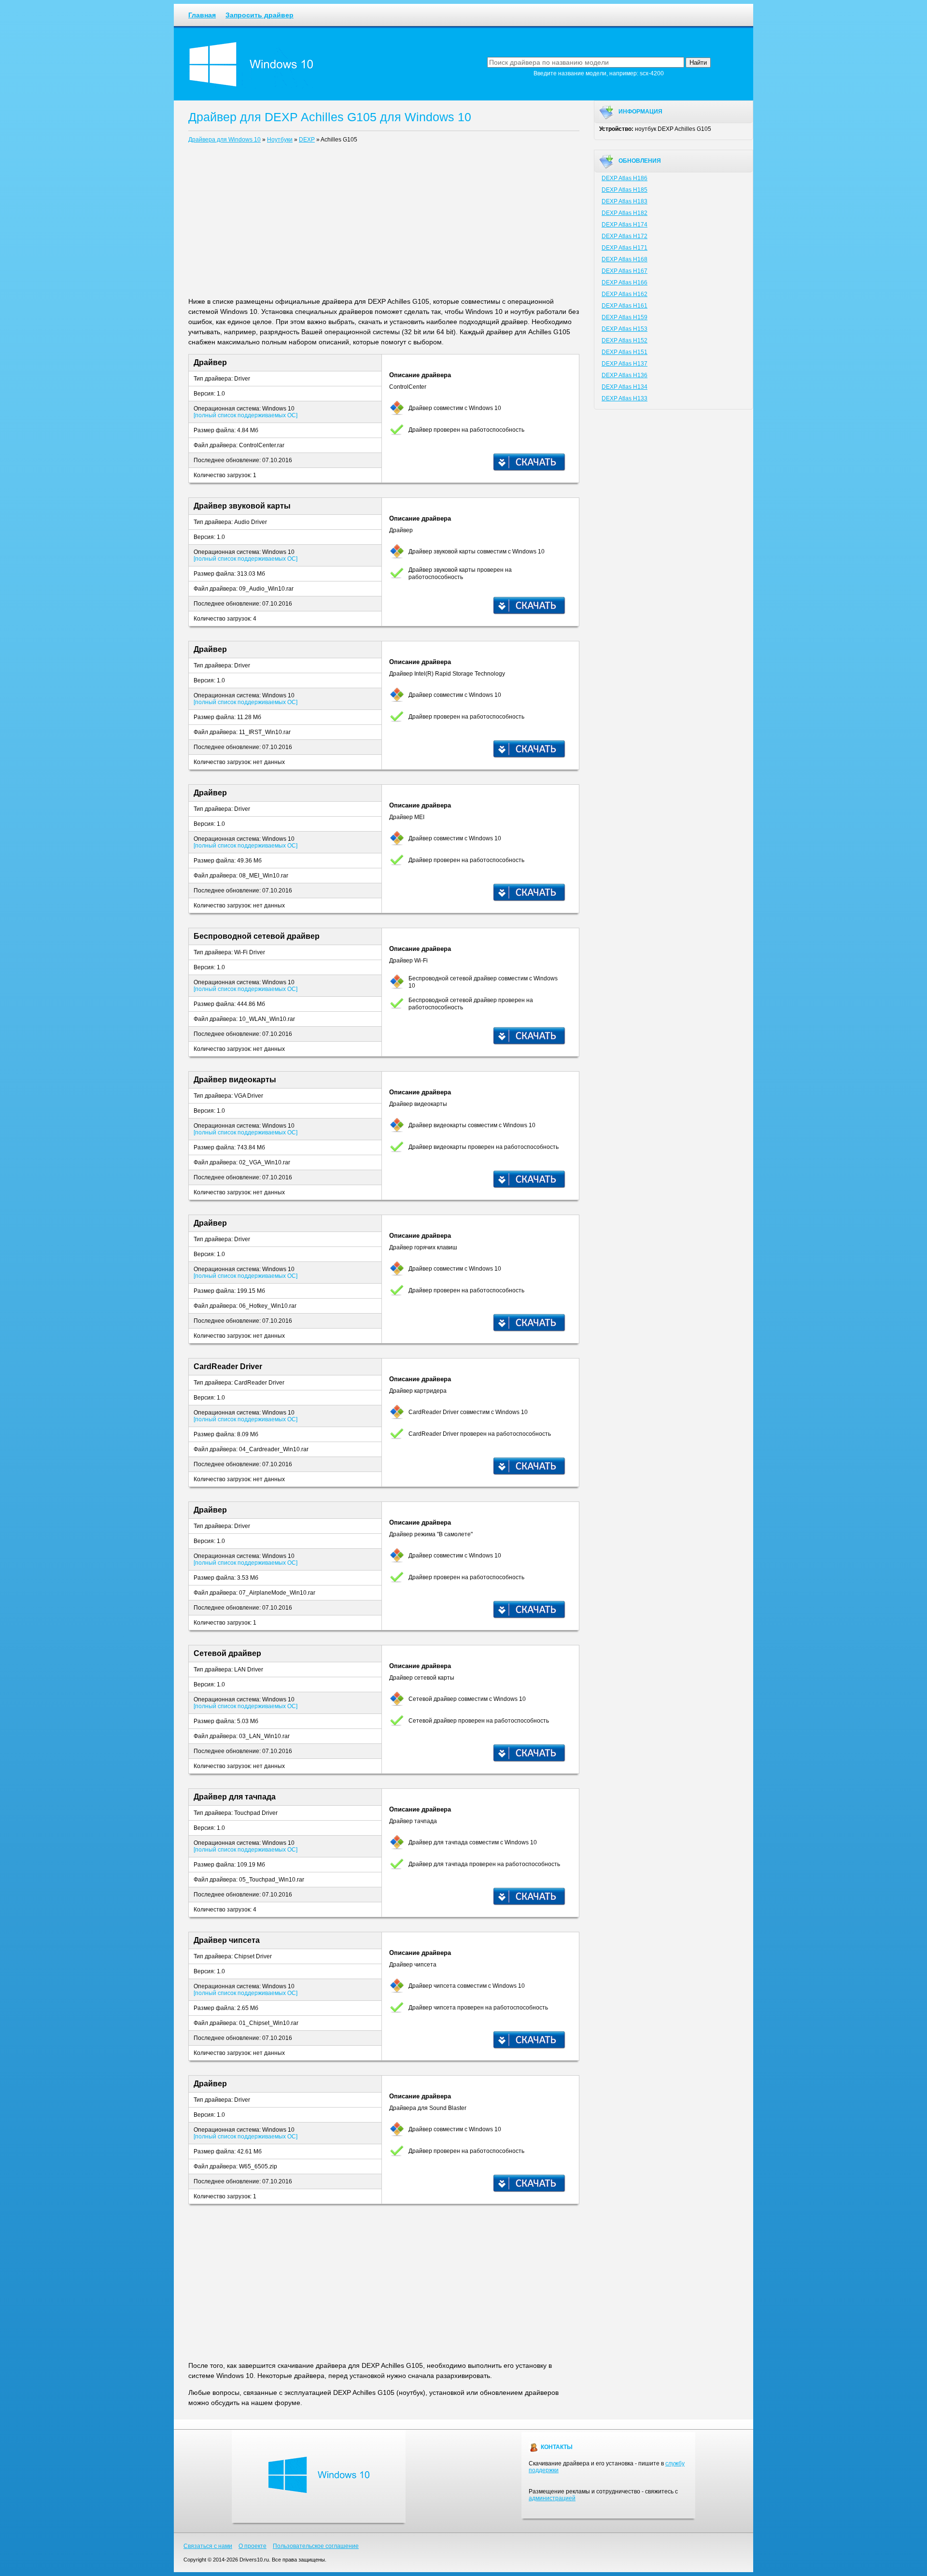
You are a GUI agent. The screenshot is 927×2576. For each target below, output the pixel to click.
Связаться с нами (208, 2546)
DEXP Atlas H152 (625, 340)
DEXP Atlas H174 (625, 225)
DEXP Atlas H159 (625, 317)
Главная (202, 15)
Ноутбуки (280, 140)
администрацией (552, 2498)
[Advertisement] (384, 222)
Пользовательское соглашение (316, 2546)
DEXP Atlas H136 (625, 375)
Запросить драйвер (260, 15)
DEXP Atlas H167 (625, 271)
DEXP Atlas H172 (625, 236)
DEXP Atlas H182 (625, 213)
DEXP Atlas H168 (625, 259)
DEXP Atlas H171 (625, 248)
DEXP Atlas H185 (625, 190)
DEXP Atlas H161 (625, 306)
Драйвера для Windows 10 (225, 140)
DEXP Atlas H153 (625, 329)
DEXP (307, 140)
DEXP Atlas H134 (625, 387)
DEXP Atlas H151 (625, 352)
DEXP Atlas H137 (625, 364)
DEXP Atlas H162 (625, 294)
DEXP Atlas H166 (625, 283)
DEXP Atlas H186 (625, 178)
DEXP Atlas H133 (625, 398)
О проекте (253, 2546)
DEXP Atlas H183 (625, 201)
